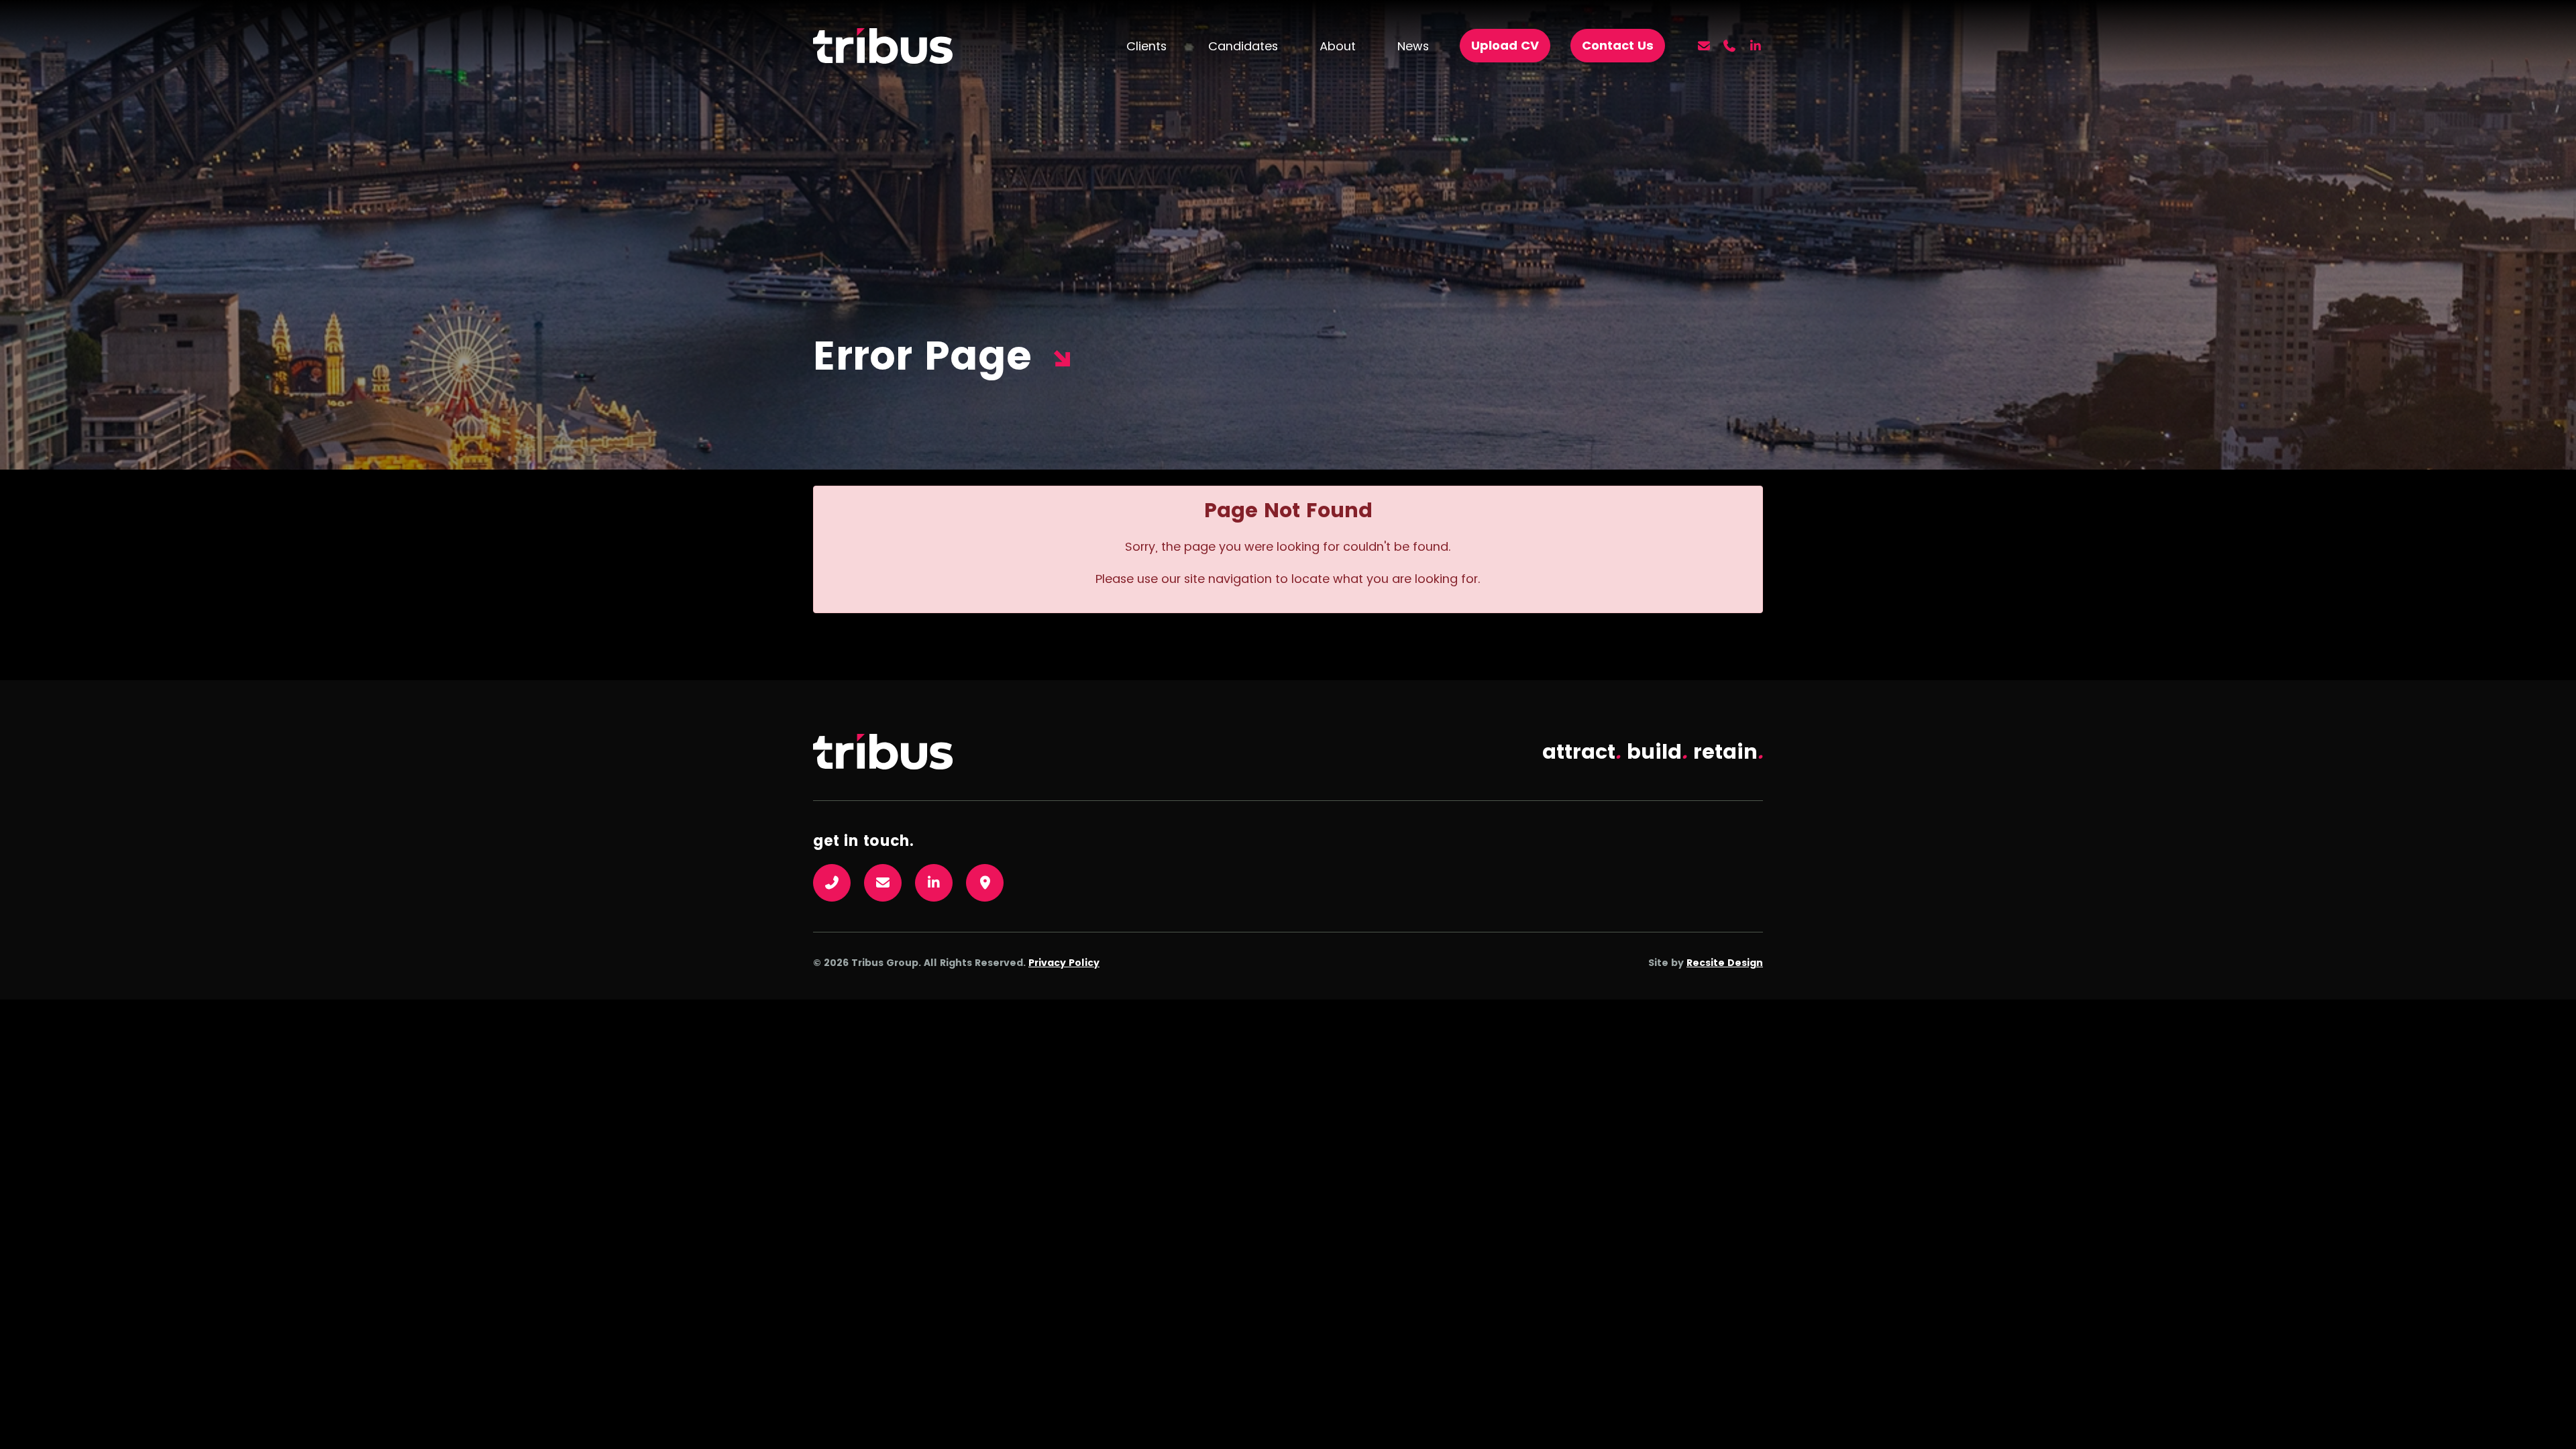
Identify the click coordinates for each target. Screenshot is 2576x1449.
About (1338, 46)
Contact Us (1618, 45)
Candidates (1243, 46)
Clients (1146, 46)
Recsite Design (1725, 963)
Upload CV (1505, 45)
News (1413, 46)
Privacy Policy (1064, 963)
